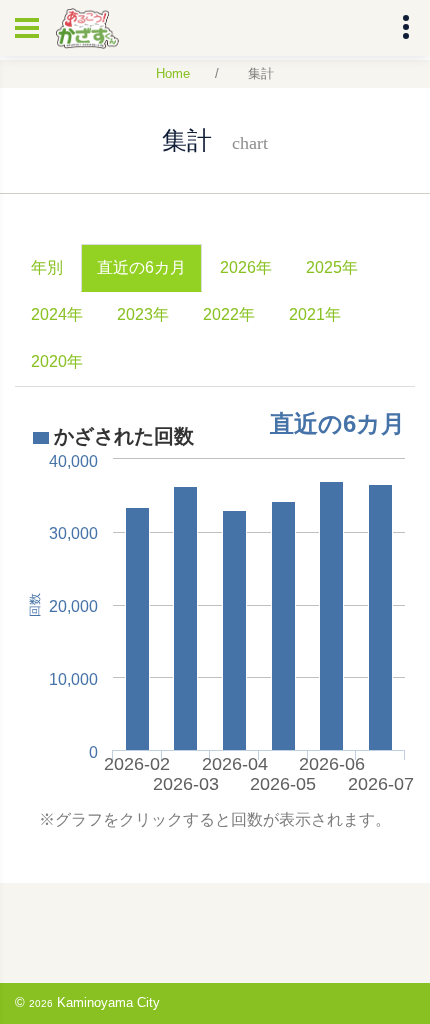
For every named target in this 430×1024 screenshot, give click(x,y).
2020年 (57, 361)
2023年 (143, 314)
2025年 (332, 267)
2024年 (57, 314)
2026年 (246, 267)
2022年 (229, 314)
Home (173, 73)
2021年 (315, 314)
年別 (47, 267)
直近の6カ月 (141, 267)
